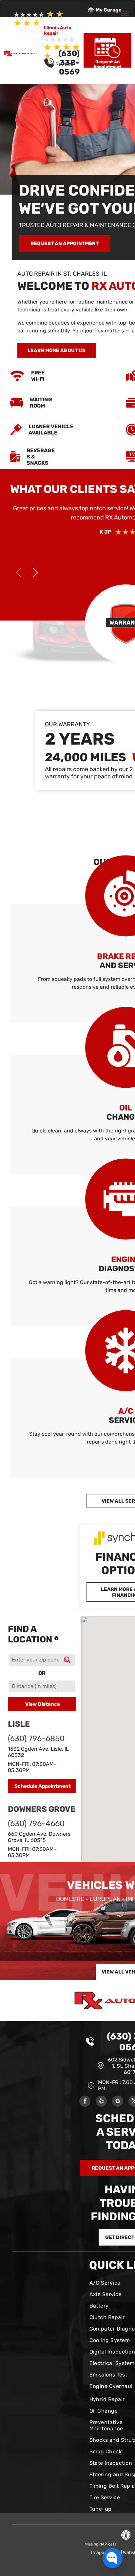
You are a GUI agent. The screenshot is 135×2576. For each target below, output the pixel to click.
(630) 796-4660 (36, 1824)
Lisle (19, 1724)
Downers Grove (42, 1809)
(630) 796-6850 (36, 1739)
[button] (35, 573)
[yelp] (101, 2102)
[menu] (125, 13)
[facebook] (85, 2102)
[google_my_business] (118, 2102)
